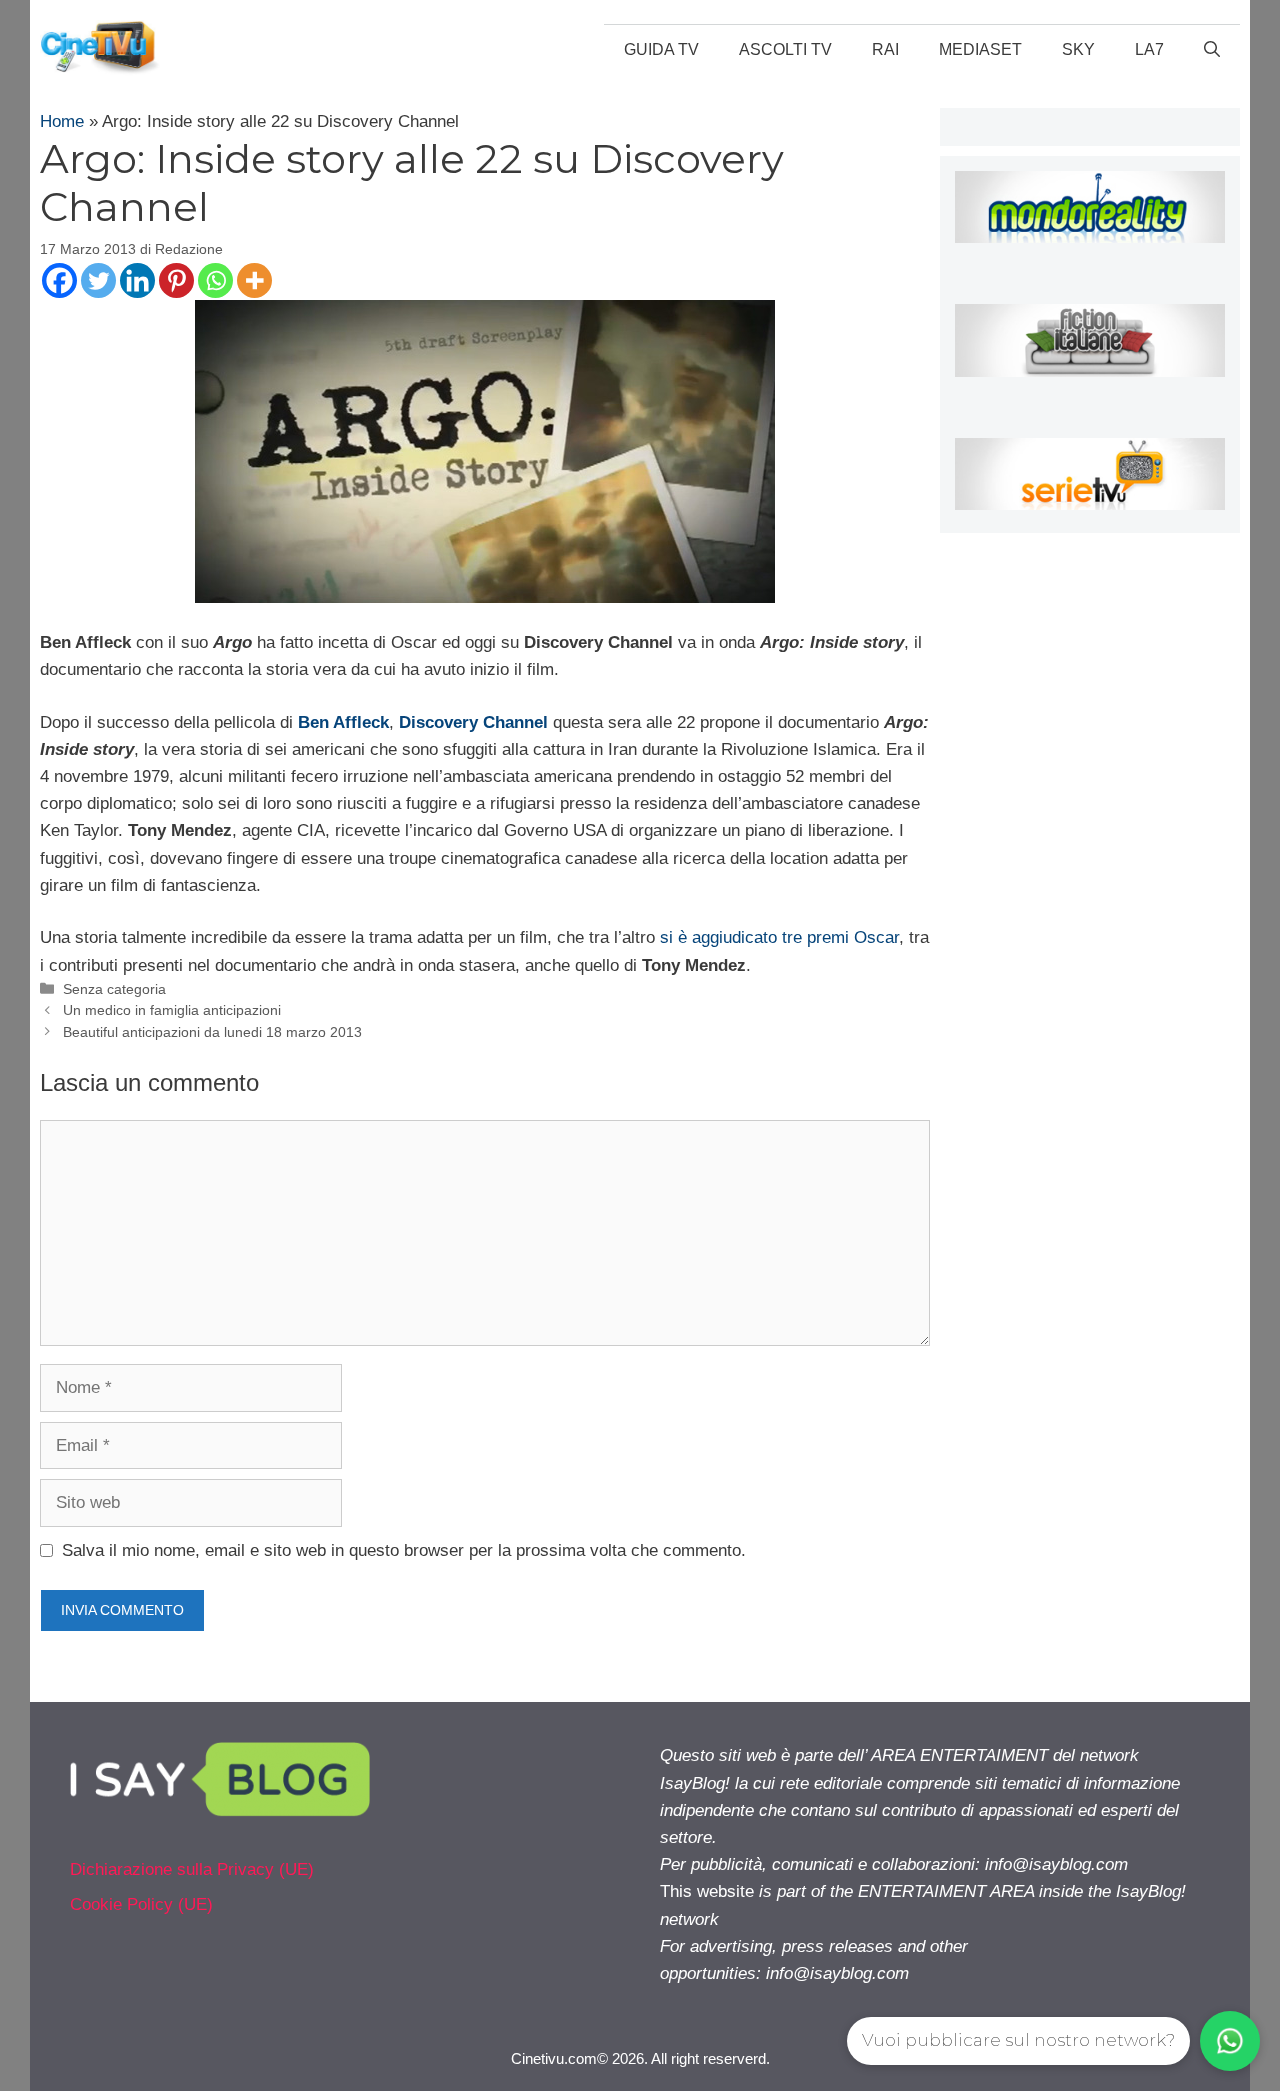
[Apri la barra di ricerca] (1212, 50)
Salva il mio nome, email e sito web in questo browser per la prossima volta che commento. (404, 1550)
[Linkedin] (137, 280)
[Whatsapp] (215, 280)
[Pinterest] (176, 280)
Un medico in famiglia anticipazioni (172, 1010)
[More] (254, 280)
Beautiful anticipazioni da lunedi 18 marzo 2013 (212, 1032)
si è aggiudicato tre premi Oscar (779, 937)
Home (62, 121)
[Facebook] (59, 280)
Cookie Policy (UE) (141, 1904)
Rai (885, 49)
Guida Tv (661, 49)
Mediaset (980, 49)
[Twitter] (98, 280)
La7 (1149, 49)
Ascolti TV (785, 49)
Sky (1078, 49)
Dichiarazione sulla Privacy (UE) (192, 1869)
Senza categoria (114, 989)
